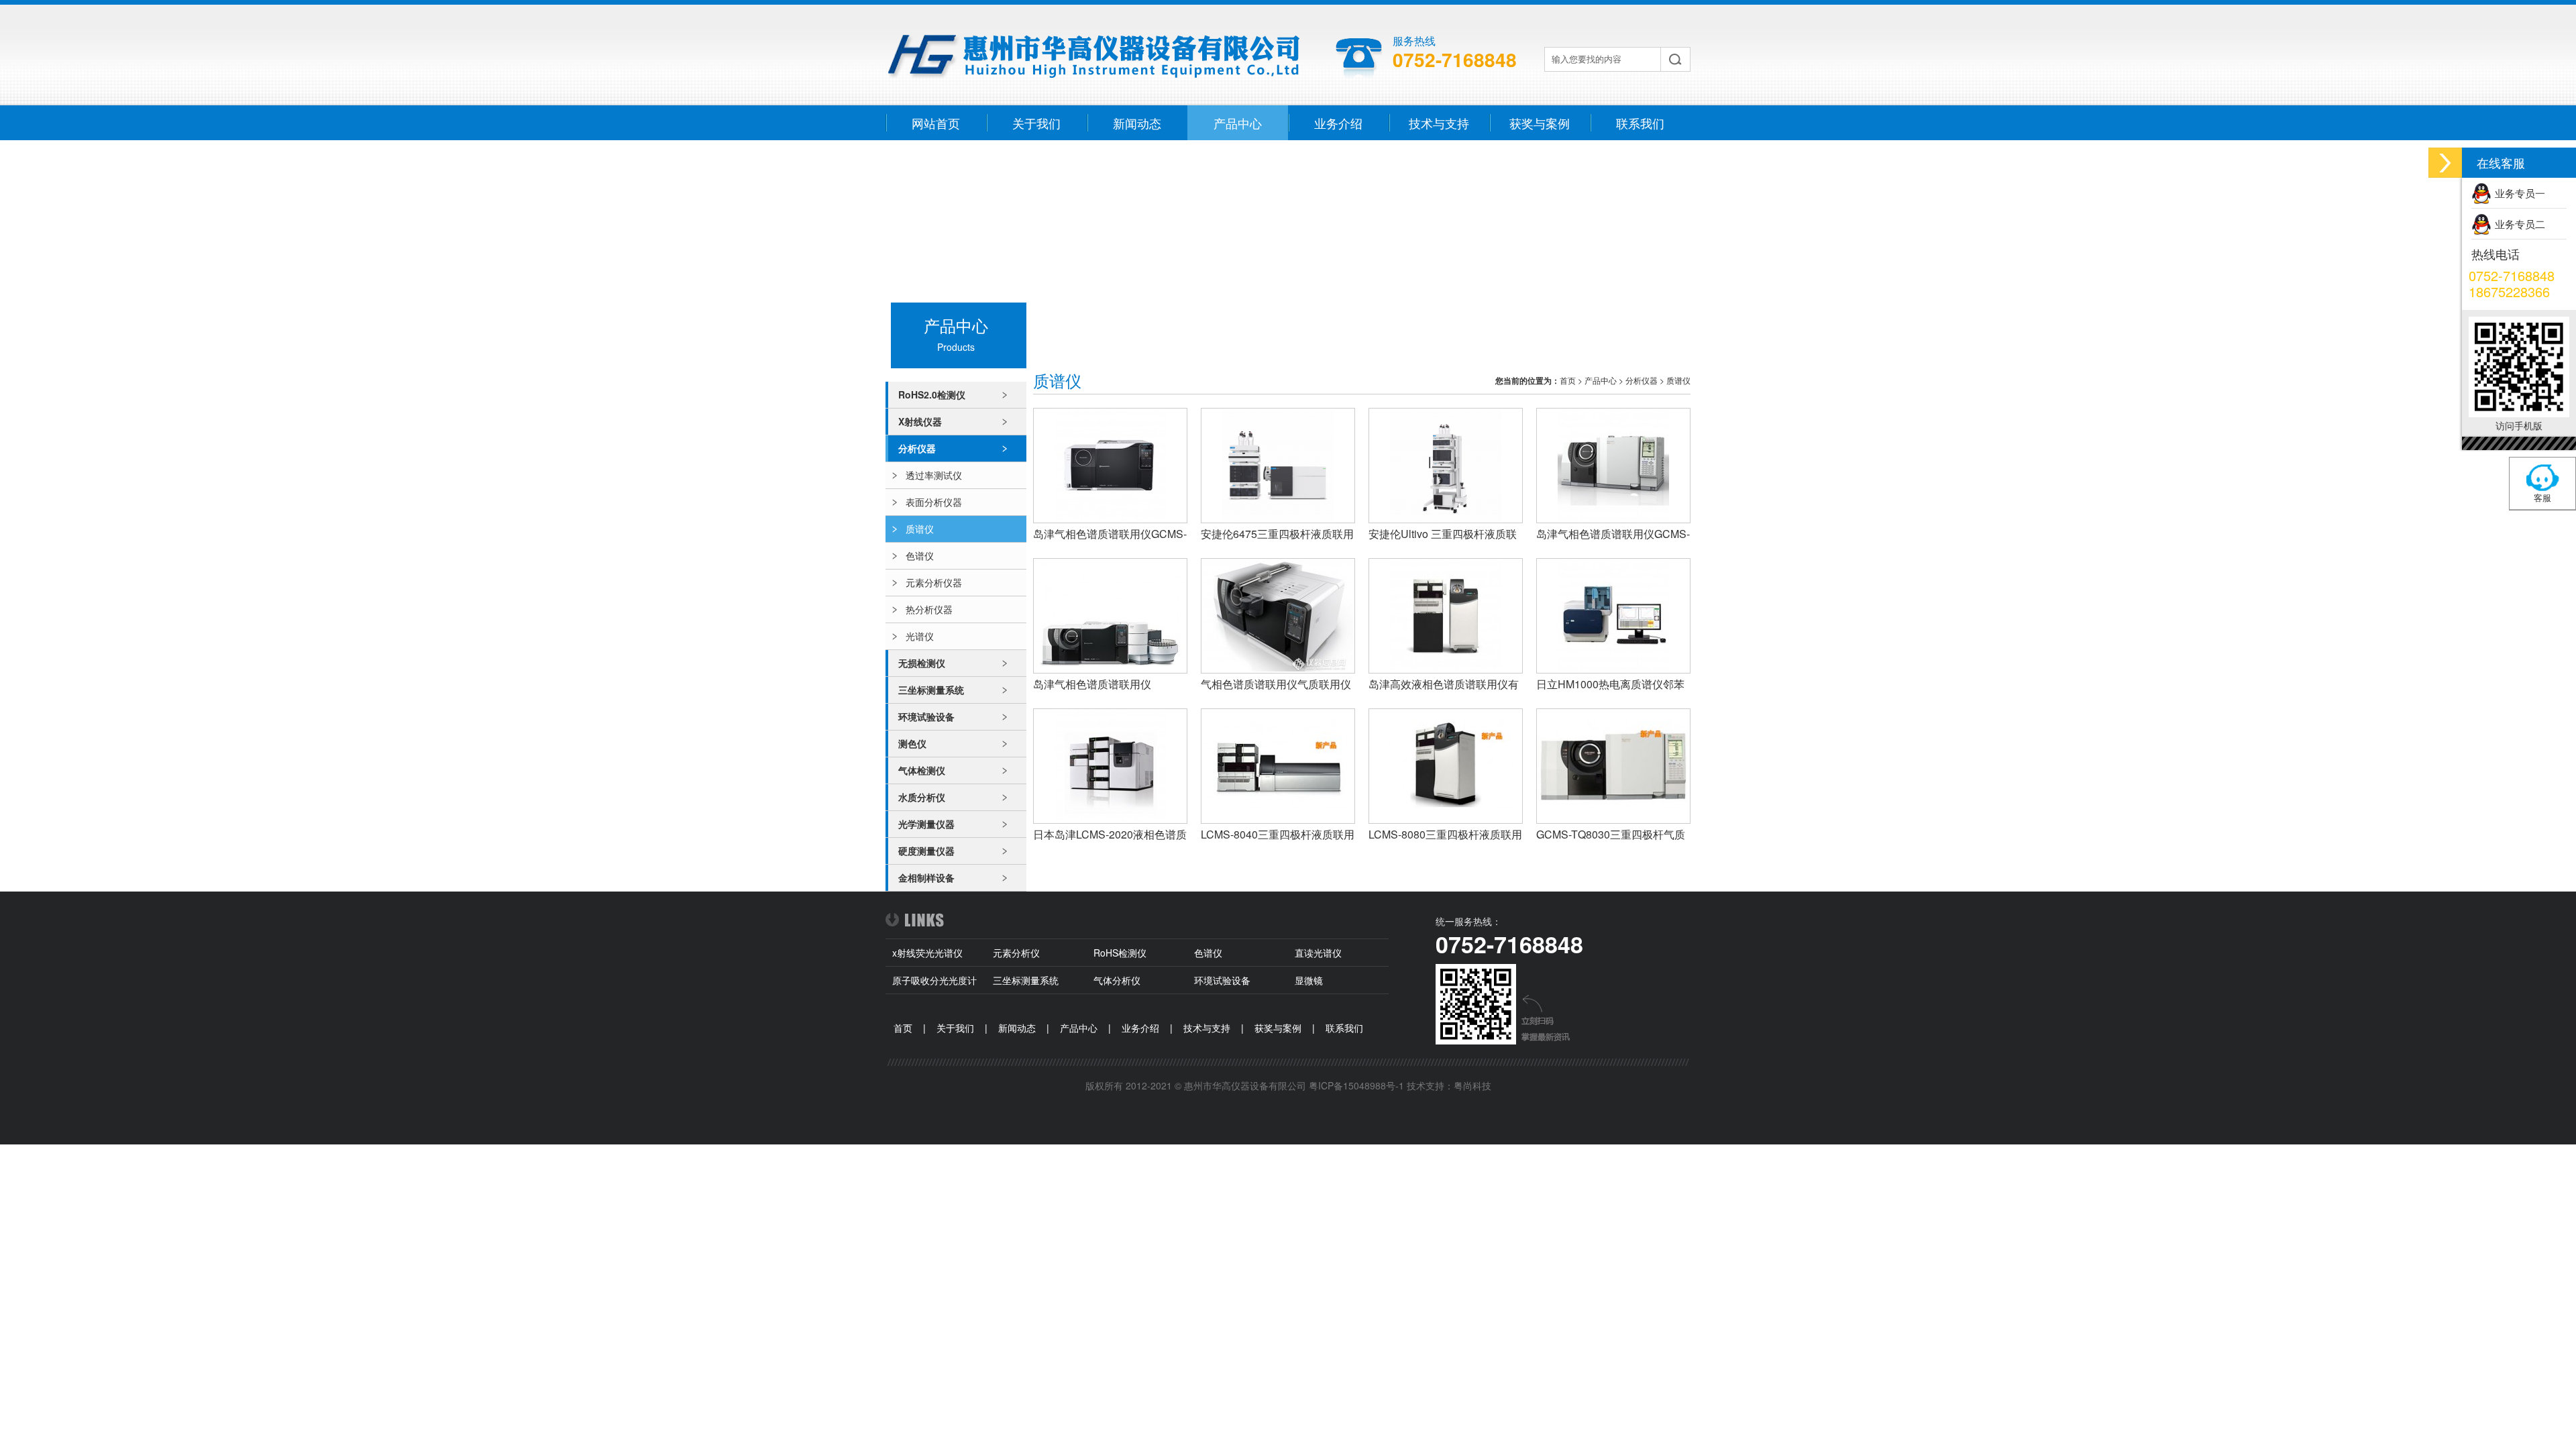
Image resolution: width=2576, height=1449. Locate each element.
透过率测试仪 (934, 475)
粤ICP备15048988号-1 (1356, 1085)
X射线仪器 (920, 421)
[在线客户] (2445, 163)
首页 (1568, 380)
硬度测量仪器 (926, 851)
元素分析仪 (1016, 953)
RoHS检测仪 (1120, 953)
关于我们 (1036, 123)
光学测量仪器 (926, 824)
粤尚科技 (1472, 1085)
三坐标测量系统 (931, 690)
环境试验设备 (926, 716)
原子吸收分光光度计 (934, 980)
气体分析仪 (1117, 980)
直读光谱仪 (1318, 953)
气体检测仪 (922, 770)
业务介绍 (1338, 123)
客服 (2542, 497)
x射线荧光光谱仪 (927, 953)
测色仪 (912, 743)
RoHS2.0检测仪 (932, 394)
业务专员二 (2520, 224)
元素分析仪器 (934, 582)
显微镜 (1309, 980)
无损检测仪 (922, 663)
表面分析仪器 (934, 502)
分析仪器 (917, 448)
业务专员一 (2520, 193)
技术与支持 (1439, 123)
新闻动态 (1137, 123)
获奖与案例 (1540, 123)
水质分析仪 (922, 797)
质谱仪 (920, 529)
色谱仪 (920, 555)
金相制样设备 (926, 877)
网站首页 (936, 123)
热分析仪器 (929, 609)
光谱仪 (920, 636)
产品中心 (1238, 123)
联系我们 (1640, 123)
